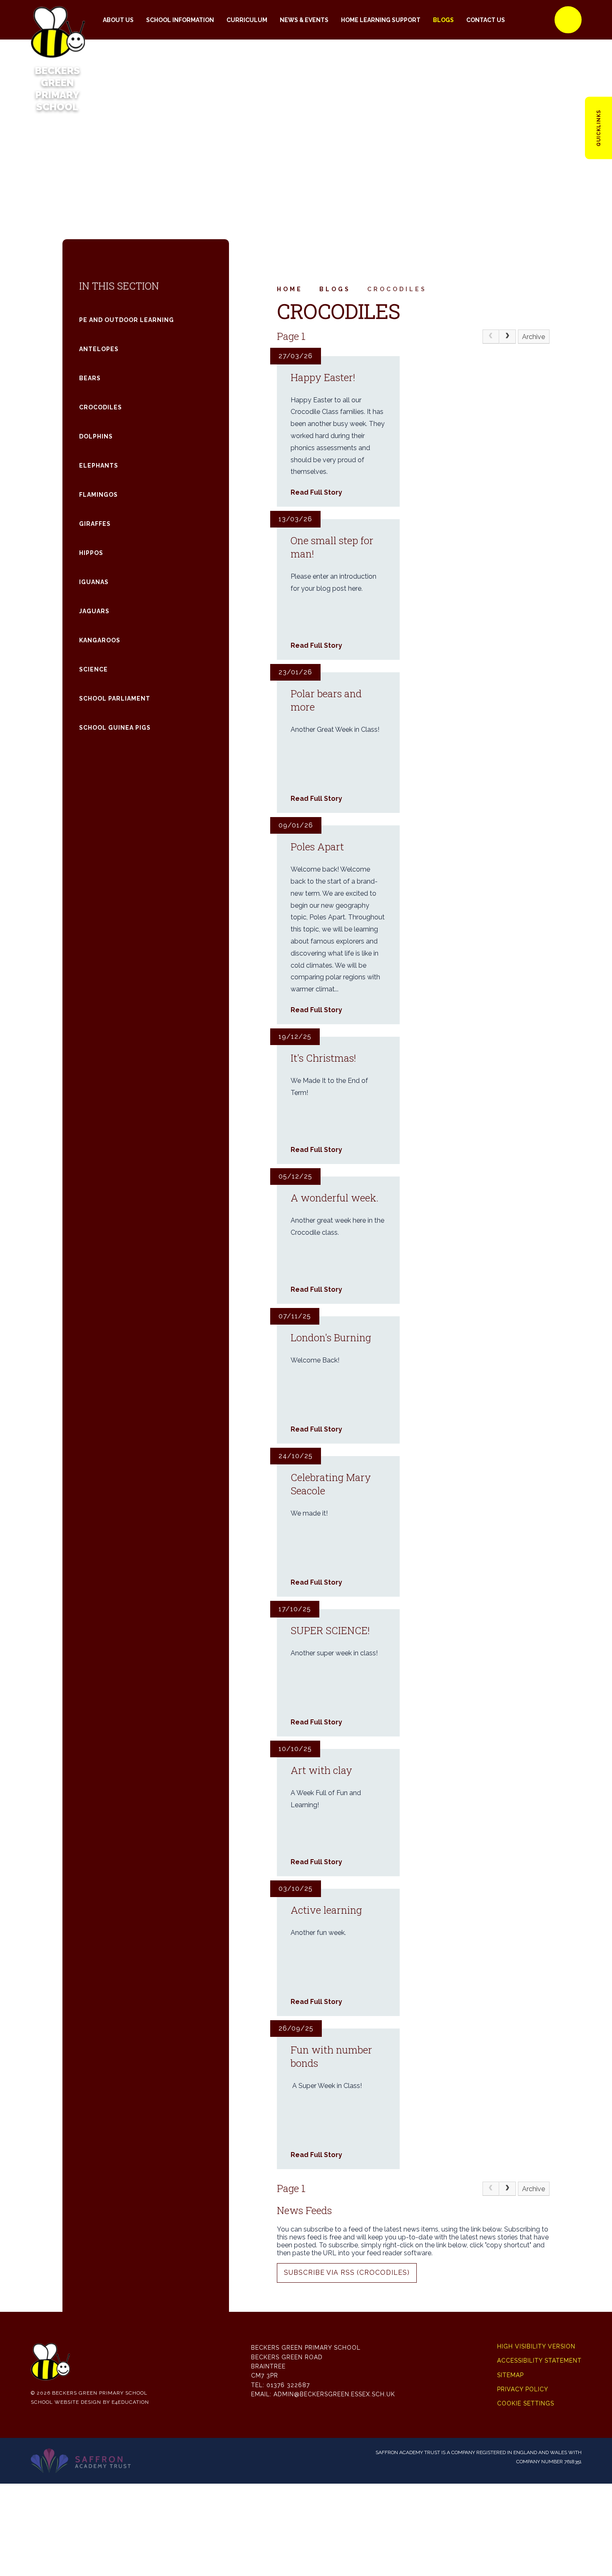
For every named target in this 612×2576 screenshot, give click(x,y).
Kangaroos (100, 640)
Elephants (99, 466)
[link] (491, 337)
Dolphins (96, 436)
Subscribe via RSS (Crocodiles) (347, 2273)
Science (93, 669)
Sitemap (510, 2375)
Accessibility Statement (539, 2361)
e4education (130, 2402)
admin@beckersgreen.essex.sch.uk (334, 2394)
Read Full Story (316, 492)
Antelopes (99, 349)
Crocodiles (397, 289)
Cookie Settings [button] (526, 2403)
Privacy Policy (523, 2389)
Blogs (335, 289)
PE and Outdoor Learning (127, 320)
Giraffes (95, 524)
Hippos (91, 553)
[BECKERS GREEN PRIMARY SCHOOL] (57, 20)
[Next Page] (508, 337)
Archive (534, 337)
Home (290, 289)
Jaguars (94, 611)
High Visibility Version (536, 2346)
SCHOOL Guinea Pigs (115, 728)
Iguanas (94, 582)
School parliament (115, 698)
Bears (90, 378)
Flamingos (98, 495)
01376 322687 (288, 2385)
